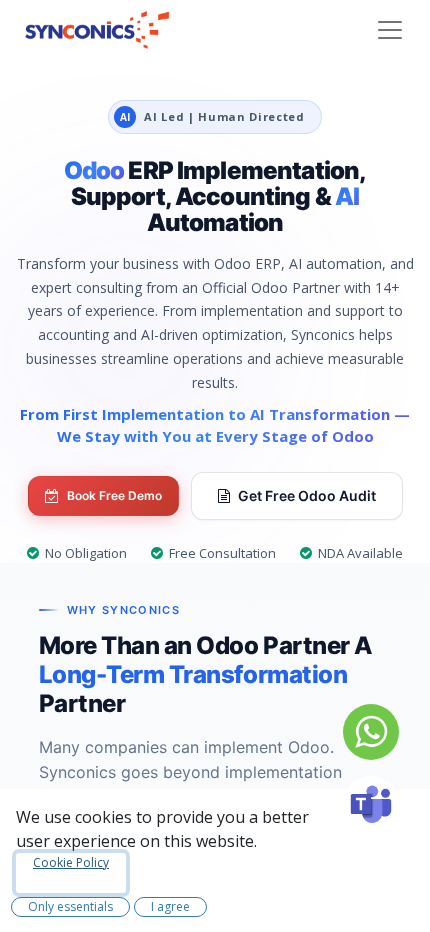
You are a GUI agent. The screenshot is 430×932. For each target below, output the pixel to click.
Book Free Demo (114, 495)
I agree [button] (170, 906)
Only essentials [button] (70, 906)
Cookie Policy (71, 862)
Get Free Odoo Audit (307, 495)
